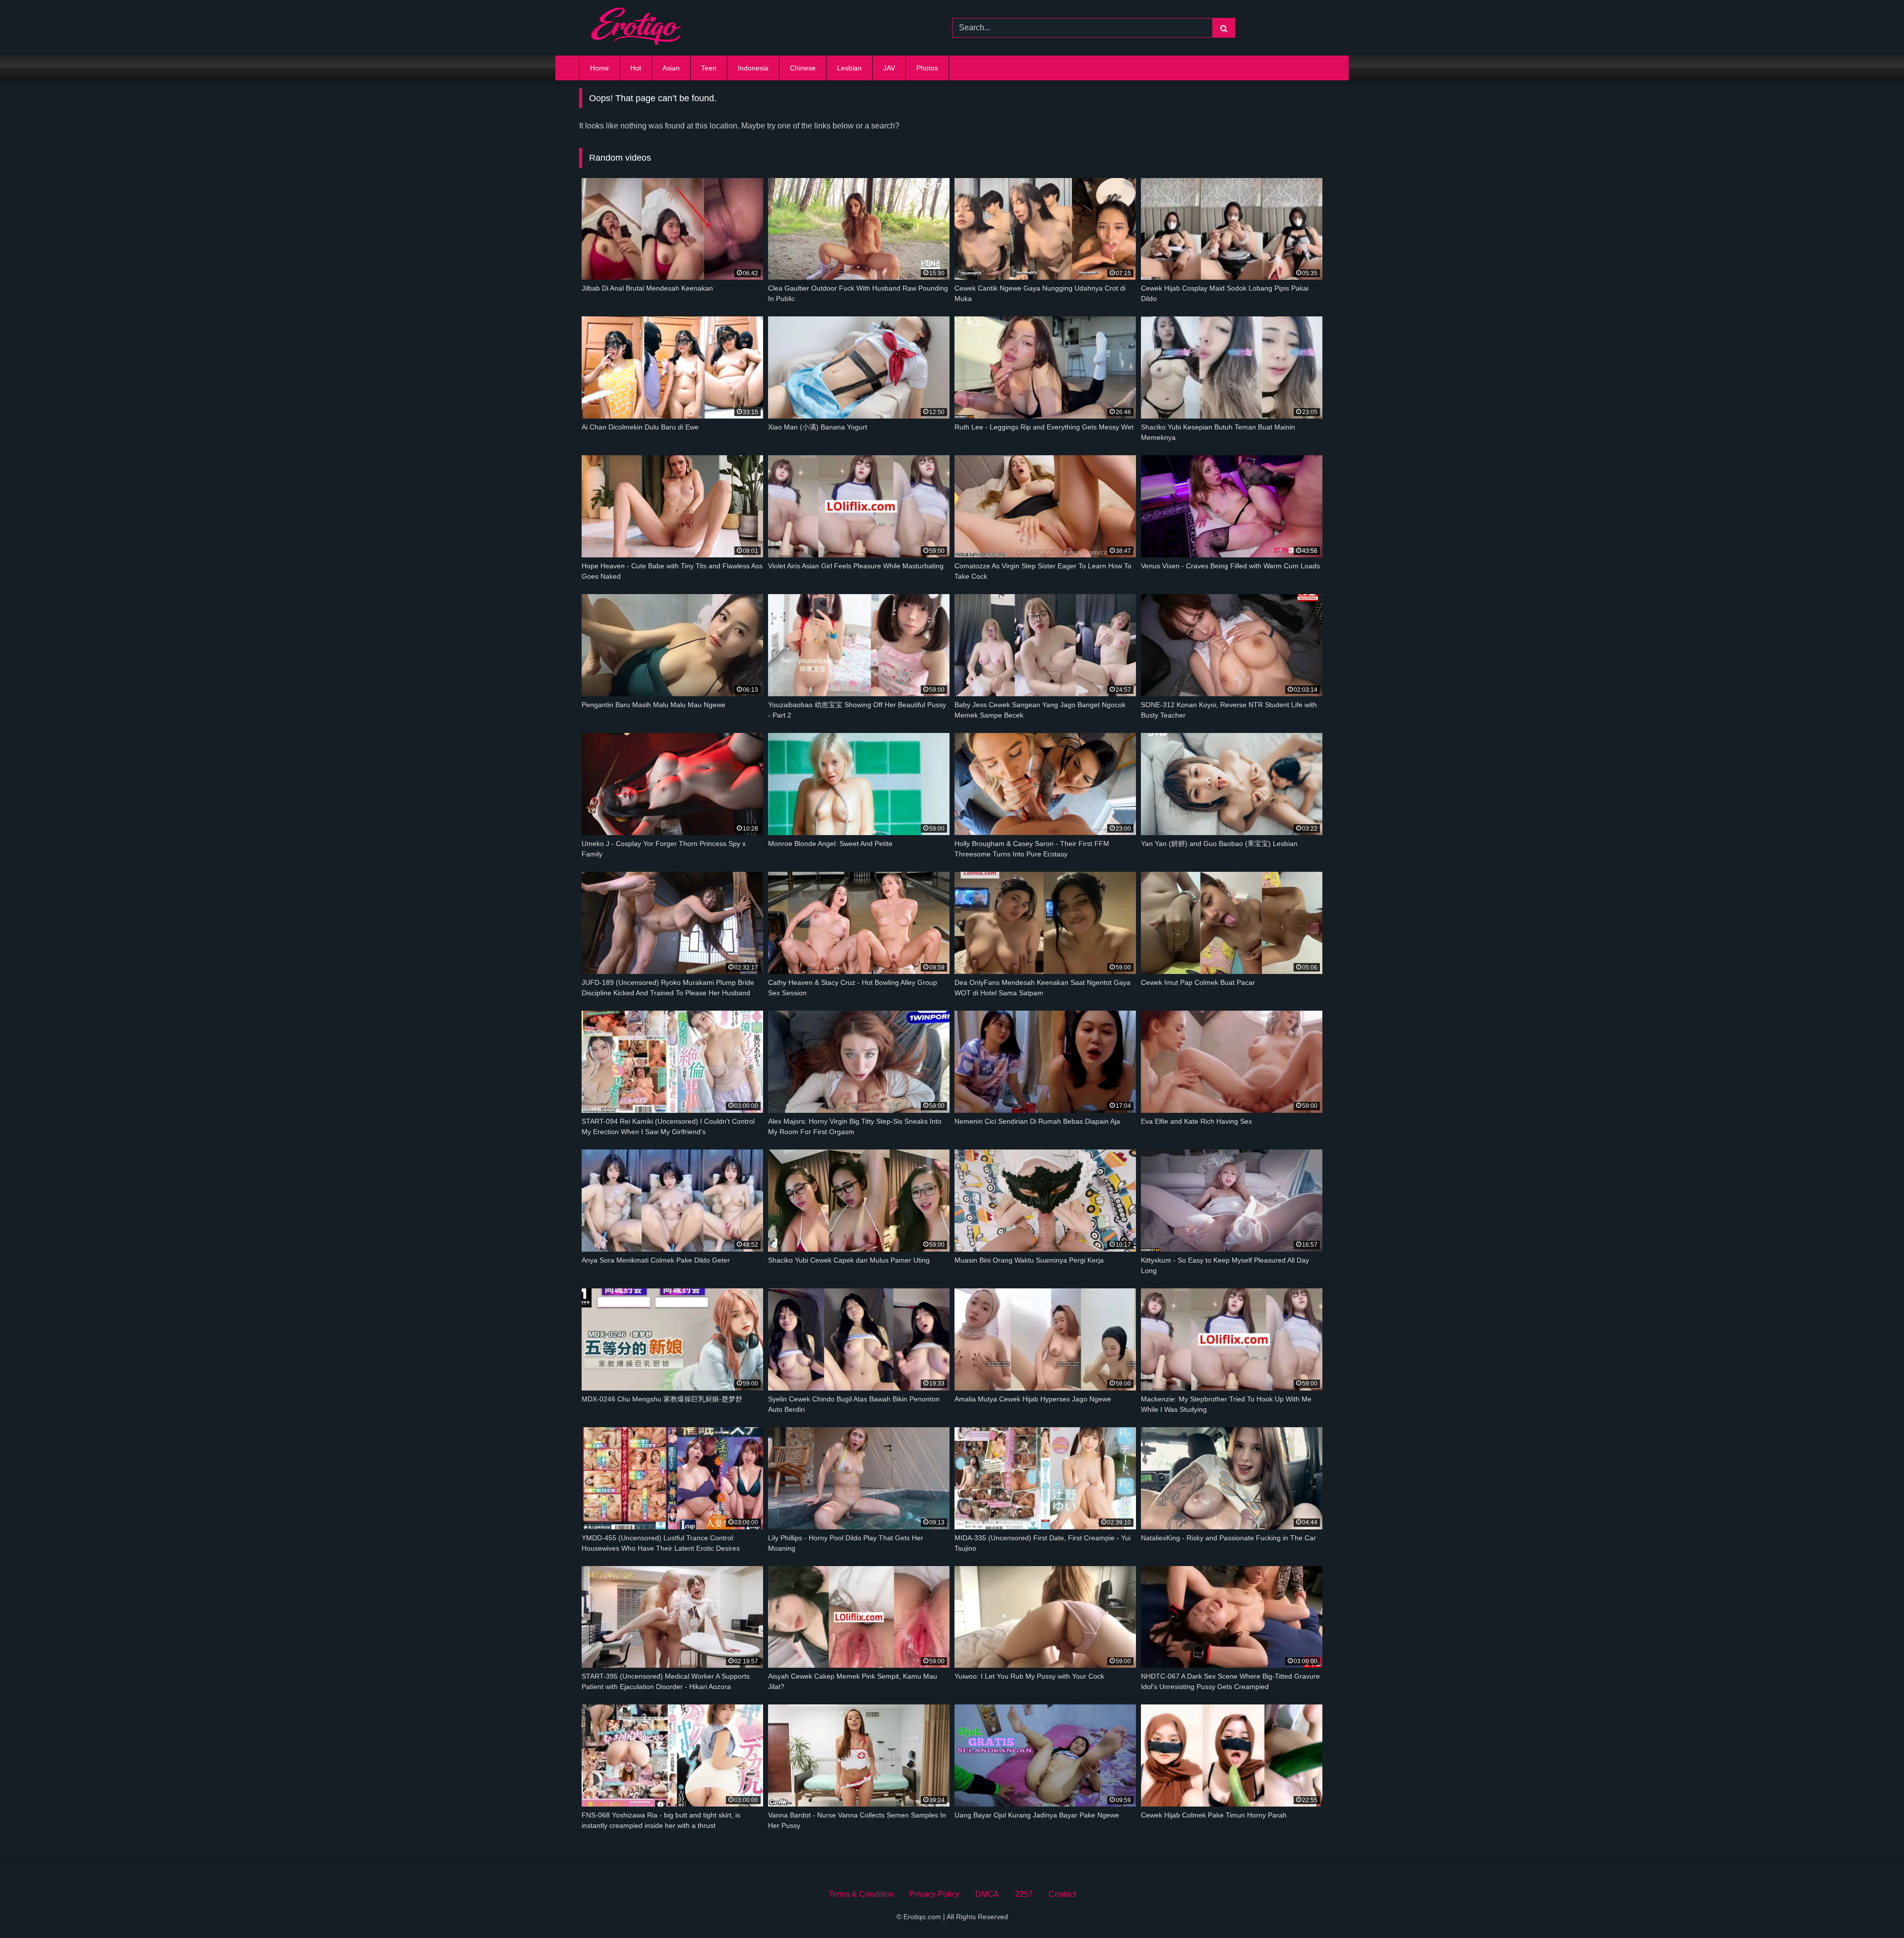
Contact (1062, 1894)
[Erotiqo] (636, 28)
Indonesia (753, 68)
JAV (889, 68)
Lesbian (849, 68)
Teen (709, 68)
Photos (927, 68)
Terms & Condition (861, 1894)
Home (599, 68)
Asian (671, 68)
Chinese (803, 68)
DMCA (987, 1894)
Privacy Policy (934, 1894)
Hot (636, 68)
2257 (1024, 1894)
